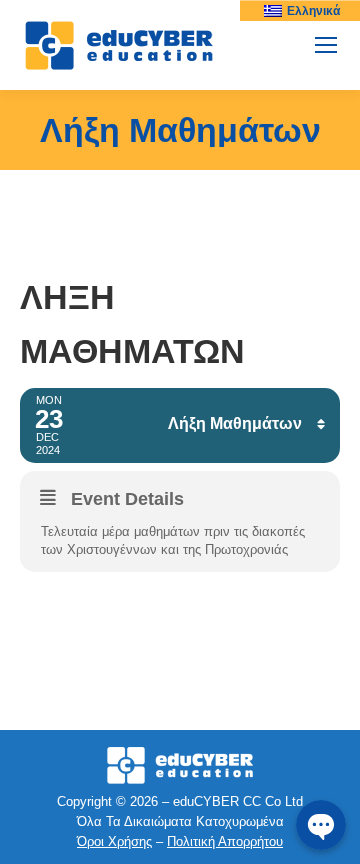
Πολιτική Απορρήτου (225, 841)
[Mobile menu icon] (326, 45)
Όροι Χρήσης (114, 841)
